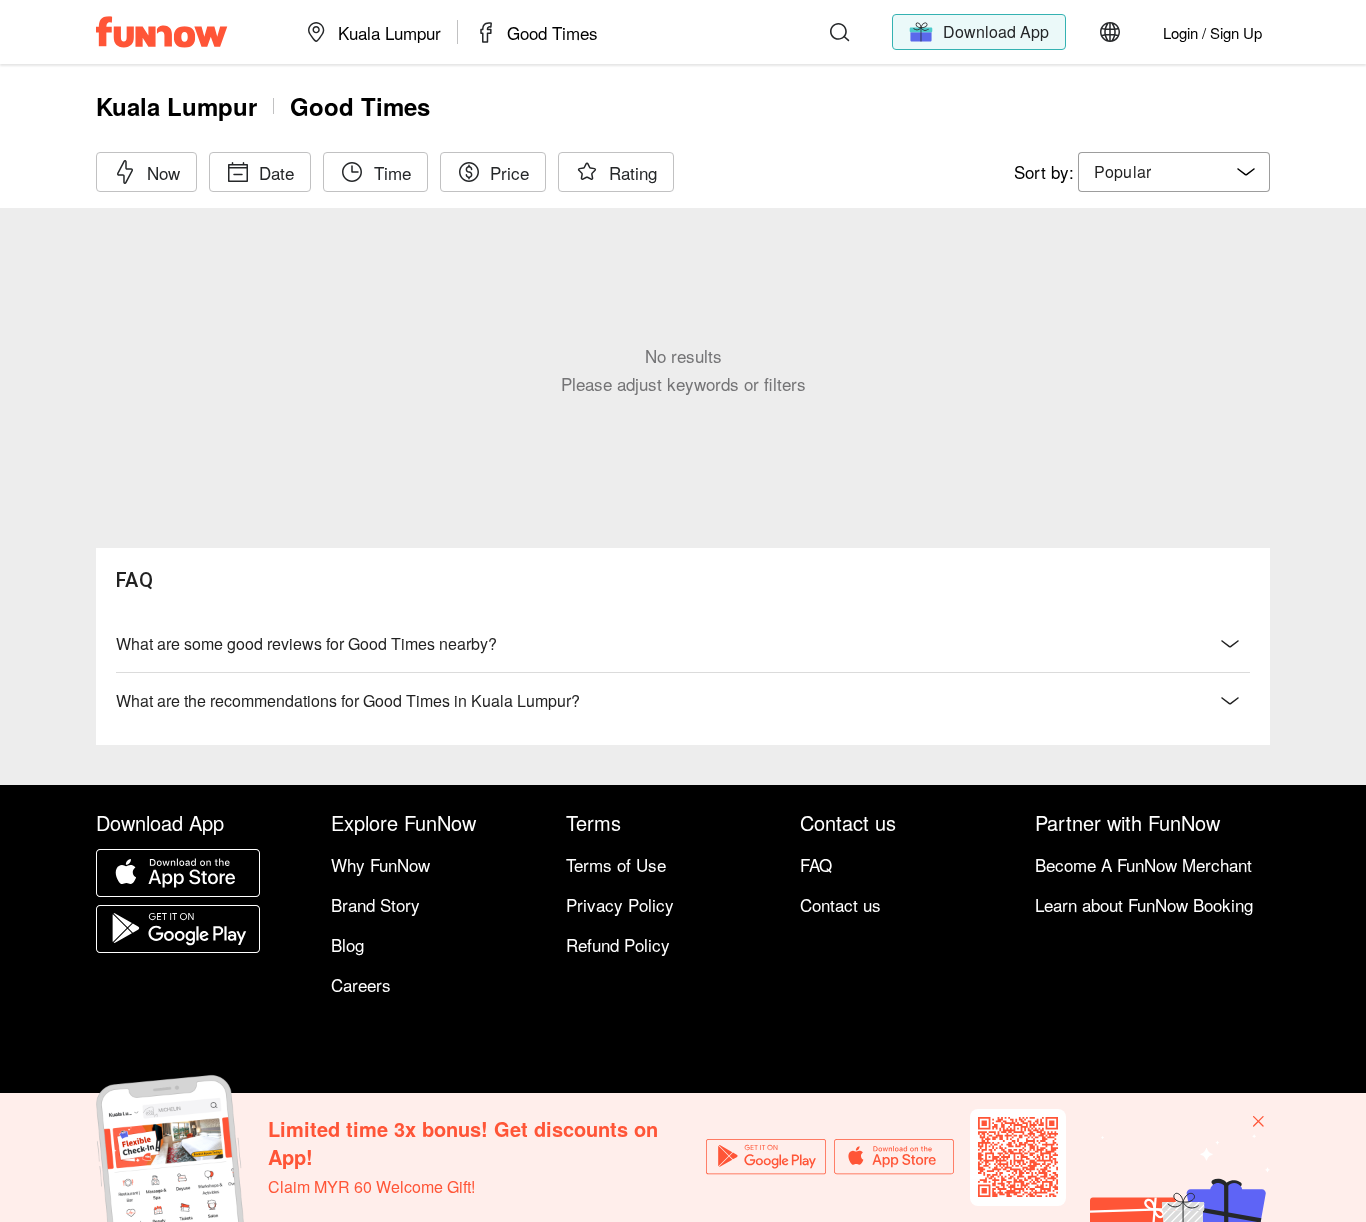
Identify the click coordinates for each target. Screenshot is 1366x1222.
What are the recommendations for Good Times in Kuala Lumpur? (348, 700)
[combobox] (1174, 172)
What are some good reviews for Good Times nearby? (306, 643)
